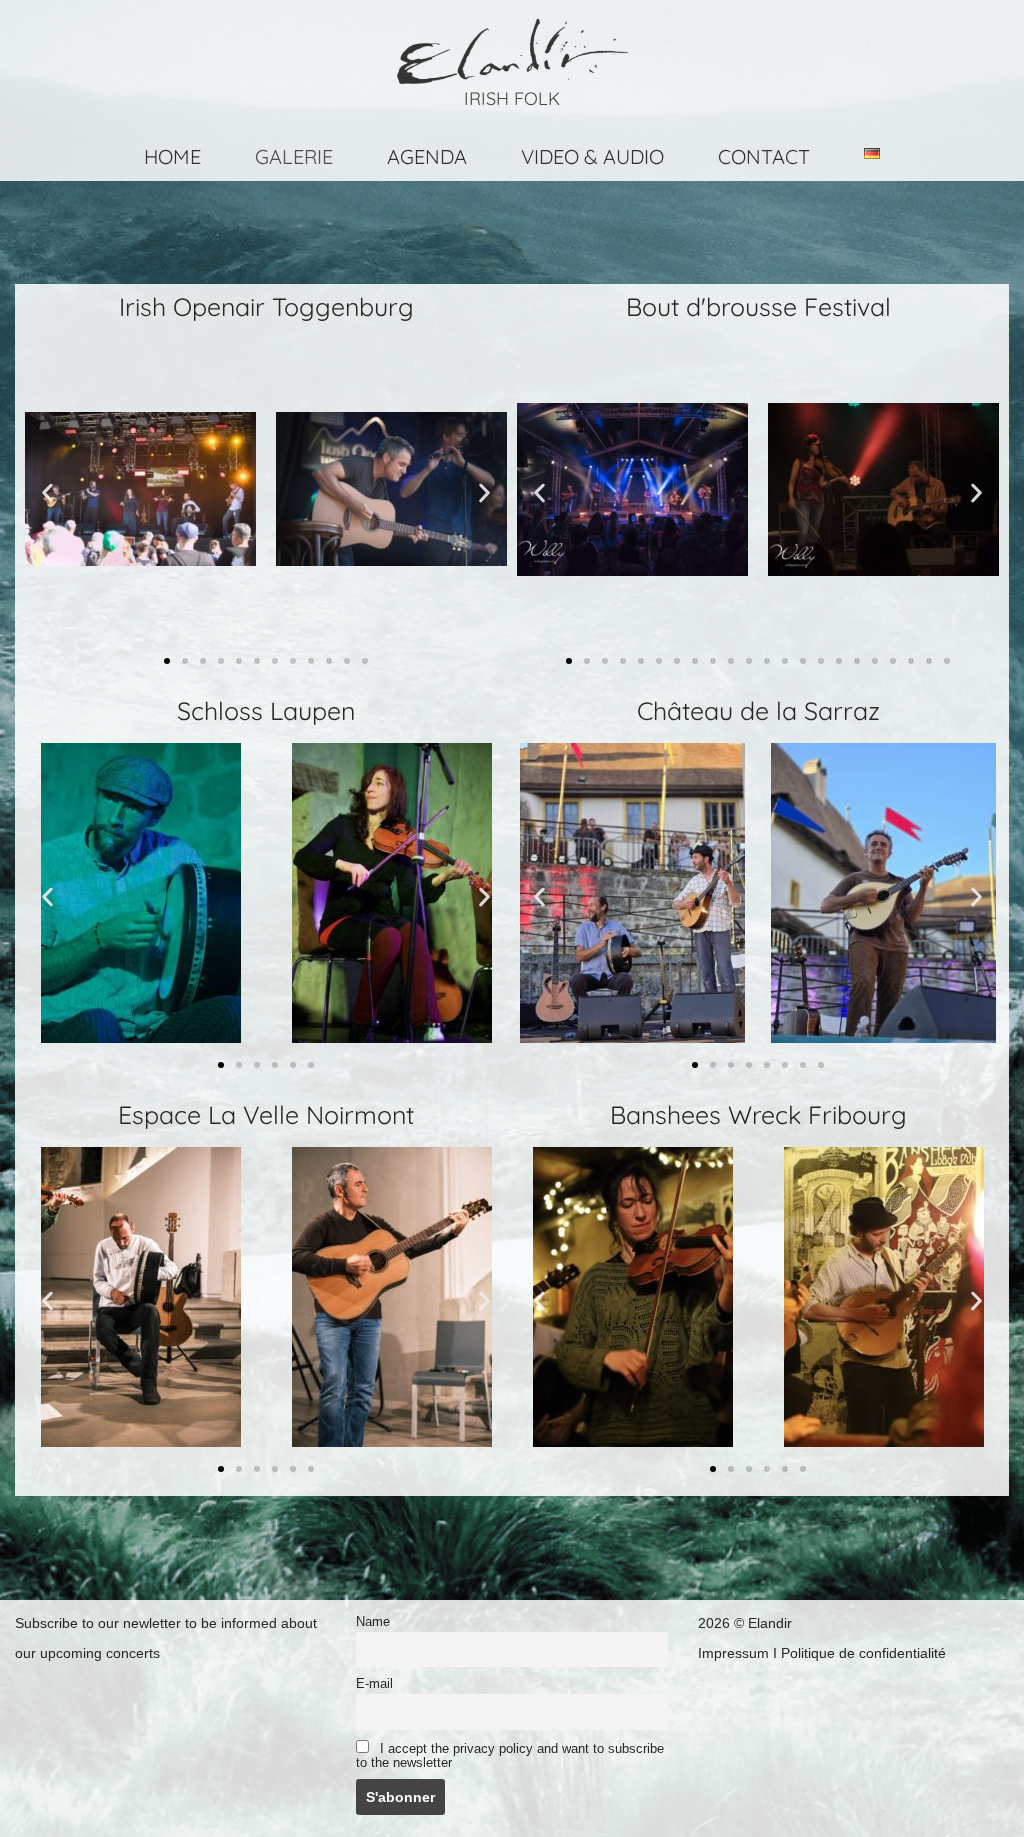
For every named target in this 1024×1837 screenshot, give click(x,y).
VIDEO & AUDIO (592, 156)
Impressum (733, 1653)
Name (373, 1622)
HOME (172, 156)
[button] (47, 492)
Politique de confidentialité (863, 1653)
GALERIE (294, 156)
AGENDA (427, 156)
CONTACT (764, 156)
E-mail (374, 1684)
